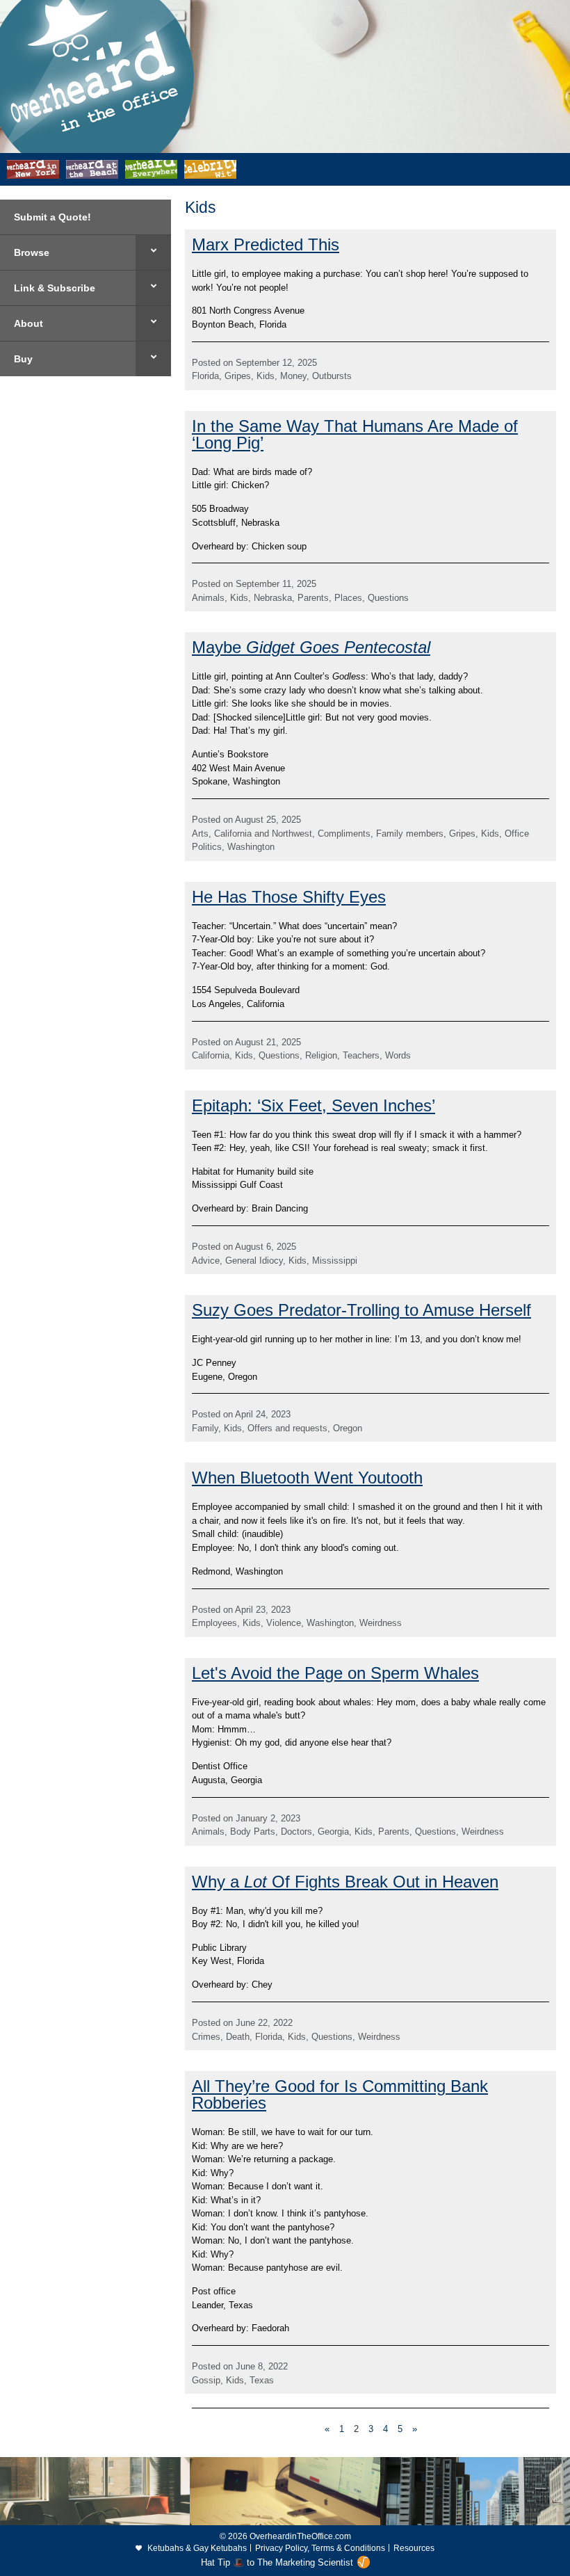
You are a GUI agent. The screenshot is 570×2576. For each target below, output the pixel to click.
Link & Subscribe (55, 288)
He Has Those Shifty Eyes (289, 897)
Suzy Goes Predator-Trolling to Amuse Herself (361, 1310)
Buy (23, 359)
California (211, 1055)
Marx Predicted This (266, 244)
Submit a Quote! (52, 217)
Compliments (344, 834)
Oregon (348, 1428)
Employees (214, 1623)
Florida (205, 376)
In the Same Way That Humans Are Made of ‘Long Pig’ (355, 434)
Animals (208, 598)
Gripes (238, 376)
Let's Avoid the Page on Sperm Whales (335, 1673)
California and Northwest (263, 834)
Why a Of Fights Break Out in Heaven (345, 1882)
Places (348, 598)
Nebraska (273, 598)
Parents (313, 598)
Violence (284, 1623)
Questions (388, 598)
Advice (206, 1261)
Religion (321, 1055)
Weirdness (381, 1623)
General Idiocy (254, 1261)
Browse (32, 252)
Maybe (311, 647)
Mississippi (335, 1261)
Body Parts (253, 1832)
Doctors (296, 1832)
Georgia (333, 1832)
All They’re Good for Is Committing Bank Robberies (340, 2094)
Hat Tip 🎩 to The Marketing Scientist (277, 2562)
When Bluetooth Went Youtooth (307, 1478)
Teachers (361, 1055)
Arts (200, 834)
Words (398, 1055)
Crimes (206, 2037)
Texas (262, 2380)
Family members (410, 834)
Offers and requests (287, 1428)
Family (205, 1428)
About (28, 323)
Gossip (206, 2380)
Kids (266, 376)
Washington (251, 847)
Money (293, 376)
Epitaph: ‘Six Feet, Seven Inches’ (313, 1105)
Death (238, 2037)
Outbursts (332, 376)
